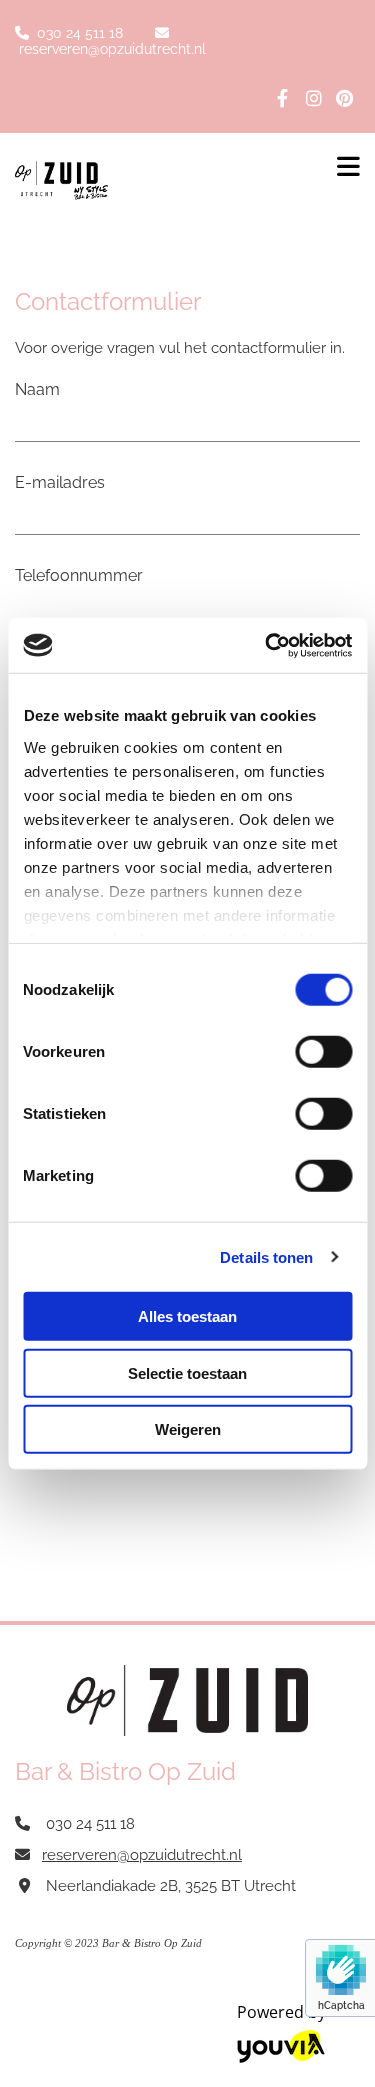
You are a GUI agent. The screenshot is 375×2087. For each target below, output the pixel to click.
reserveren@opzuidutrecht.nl (112, 49)
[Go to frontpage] (156, 180)
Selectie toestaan (187, 1372)
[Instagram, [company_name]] (313, 97)
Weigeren (188, 1429)
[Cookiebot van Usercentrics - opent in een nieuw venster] (267, 645)
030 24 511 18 (80, 33)
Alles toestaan (187, 1316)
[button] (343, 161)
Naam (37, 389)
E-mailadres (60, 482)
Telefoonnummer (79, 575)
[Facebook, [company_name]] (282, 97)
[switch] (323, 1052)
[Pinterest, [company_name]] (344, 97)
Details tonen (266, 1256)
